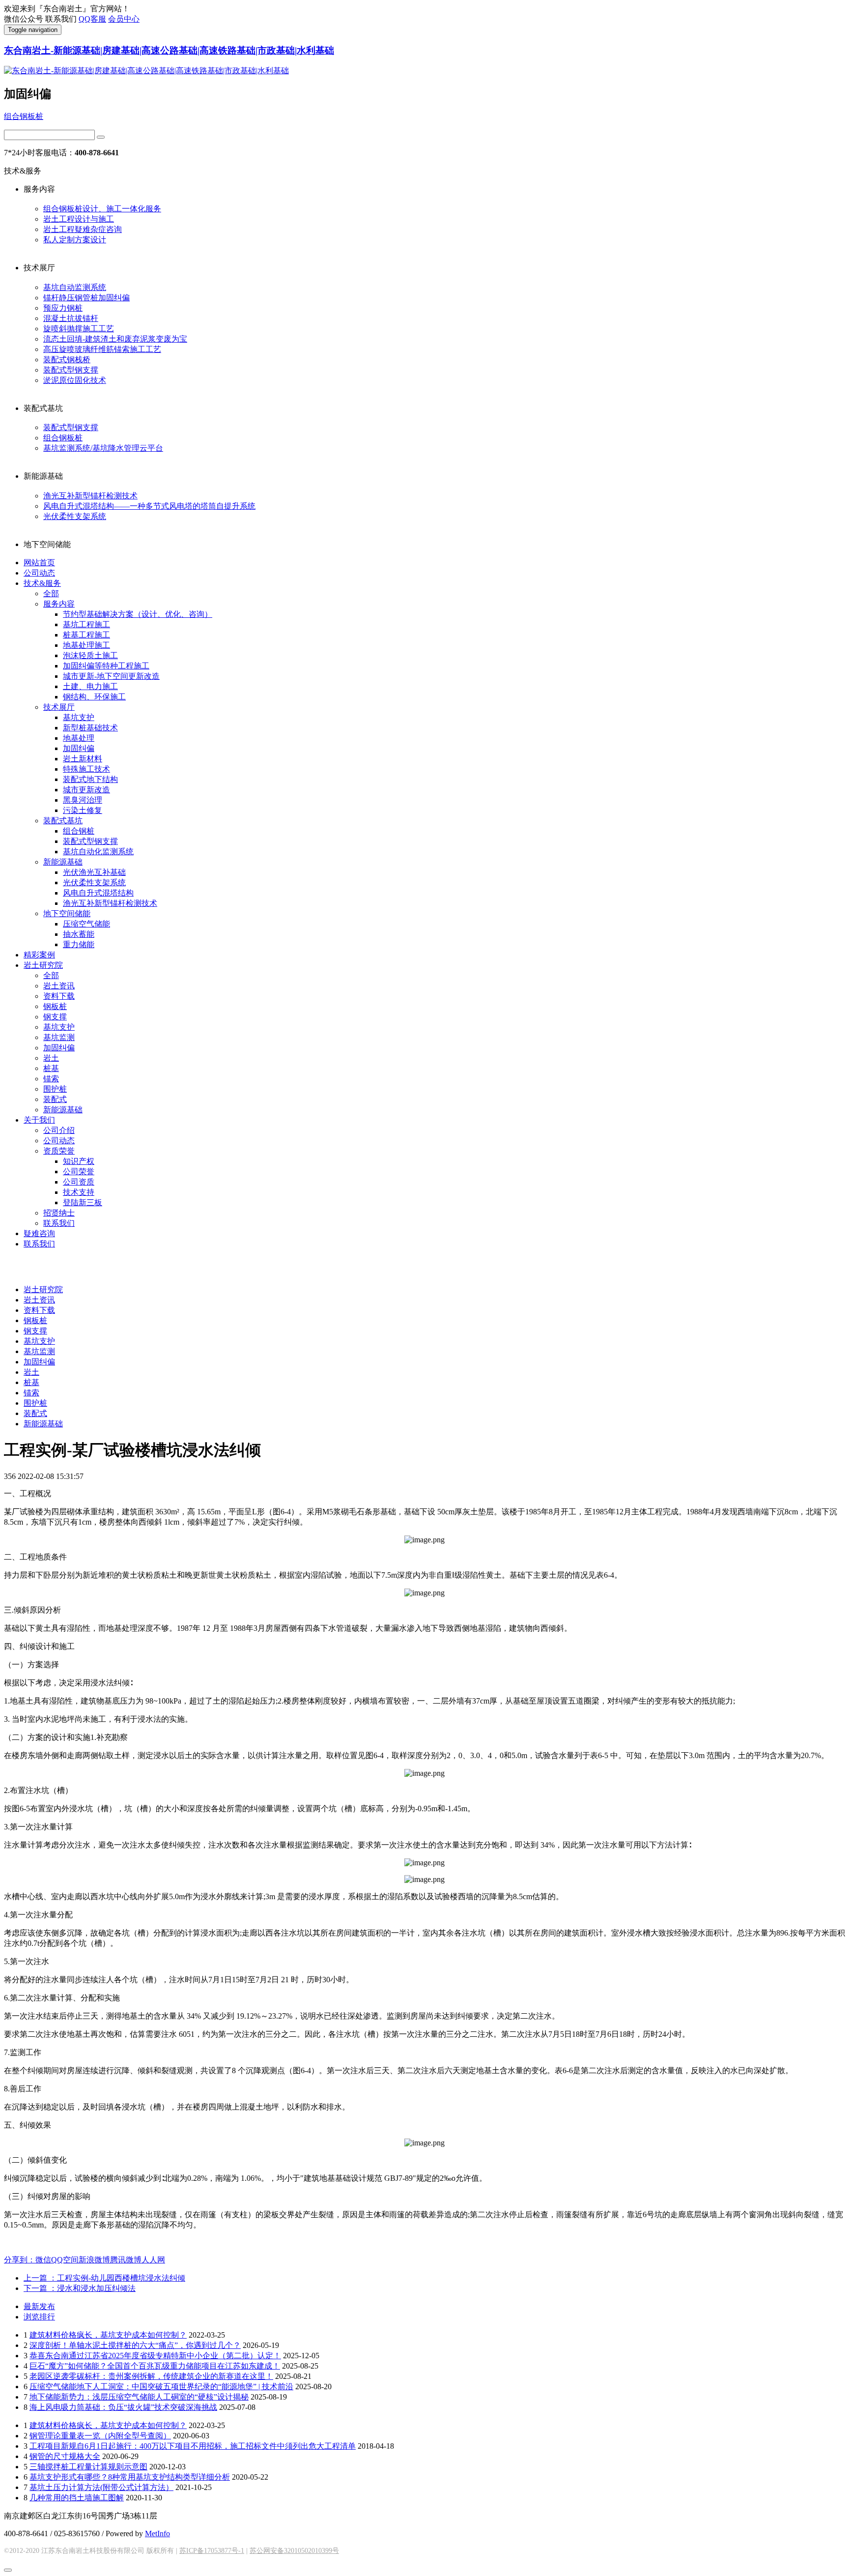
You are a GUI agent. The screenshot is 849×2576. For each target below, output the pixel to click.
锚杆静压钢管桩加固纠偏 (86, 298)
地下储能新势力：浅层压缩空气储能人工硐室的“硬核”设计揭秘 (139, 2397)
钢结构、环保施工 (94, 697)
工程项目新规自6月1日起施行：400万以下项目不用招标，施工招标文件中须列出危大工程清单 (193, 2446)
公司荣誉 (79, 1172)
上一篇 (104, 2278)
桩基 (51, 1068)
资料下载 (59, 996)
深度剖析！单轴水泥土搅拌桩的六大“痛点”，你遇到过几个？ (135, 2345)
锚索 (51, 1079)
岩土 (51, 1058)
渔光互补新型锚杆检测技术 (90, 496)
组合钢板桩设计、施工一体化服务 (102, 209)
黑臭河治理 (83, 800)
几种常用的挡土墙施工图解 (77, 2498)
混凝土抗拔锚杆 (71, 318)
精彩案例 (39, 955)
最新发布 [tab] (39, 2306)
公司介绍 (59, 1130)
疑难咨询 (39, 1233)
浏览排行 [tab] (39, 2317)
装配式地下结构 (90, 779)
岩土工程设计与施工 (79, 219)
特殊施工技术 (86, 769)
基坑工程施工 (86, 624)
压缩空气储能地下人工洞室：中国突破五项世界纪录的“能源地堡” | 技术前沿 (161, 2387)
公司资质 (79, 1182)
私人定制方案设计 (75, 240)
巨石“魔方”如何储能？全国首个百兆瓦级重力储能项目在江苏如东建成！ (155, 2366)
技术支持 (79, 1192)
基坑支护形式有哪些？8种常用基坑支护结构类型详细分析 (130, 2477)
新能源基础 (63, 862)
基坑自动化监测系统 (98, 852)
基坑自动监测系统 (75, 287)
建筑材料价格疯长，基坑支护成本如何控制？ (108, 2335)
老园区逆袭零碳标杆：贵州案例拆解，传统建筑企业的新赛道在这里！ (151, 2376)
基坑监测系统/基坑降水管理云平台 (103, 448)
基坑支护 (79, 717)
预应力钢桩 (63, 308)
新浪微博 (94, 2260)
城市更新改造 (86, 790)
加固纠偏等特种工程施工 (106, 666)
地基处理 (79, 738)
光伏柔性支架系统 (75, 516)
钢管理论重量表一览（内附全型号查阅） (100, 2436)
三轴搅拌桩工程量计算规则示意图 (88, 2467)
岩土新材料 (83, 759)
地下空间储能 (67, 913)
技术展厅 (59, 707)
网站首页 (39, 563)
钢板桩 (55, 1006)
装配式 (55, 1099)
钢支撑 (55, 1017)
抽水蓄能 (79, 934)
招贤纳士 (59, 1213)
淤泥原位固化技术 (75, 380)
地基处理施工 (86, 645)
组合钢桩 (79, 831)
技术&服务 (42, 583)
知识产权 (79, 1161)
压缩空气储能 (86, 924)
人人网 (153, 2260)
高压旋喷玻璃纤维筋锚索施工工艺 (102, 349)
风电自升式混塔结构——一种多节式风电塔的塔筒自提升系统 (149, 506)
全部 (51, 593)
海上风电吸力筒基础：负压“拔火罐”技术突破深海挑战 (123, 2407)
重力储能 (79, 944)
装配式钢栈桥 (67, 360)
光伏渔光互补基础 (94, 872)
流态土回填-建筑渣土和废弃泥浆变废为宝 (115, 339)
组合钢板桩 (24, 116)
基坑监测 (59, 1037)
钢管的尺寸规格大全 (65, 2456)
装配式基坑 (63, 821)
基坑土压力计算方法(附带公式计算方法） (101, 2487)
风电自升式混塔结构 (98, 893)
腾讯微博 (126, 2260)
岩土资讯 (59, 986)
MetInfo (157, 2533)
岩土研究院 (43, 965)
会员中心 (124, 19)
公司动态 (39, 573)
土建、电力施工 (90, 686)
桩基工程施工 (86, 635)
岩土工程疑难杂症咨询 (83, 229)
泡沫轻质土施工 (90, 655)
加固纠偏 (79, 748)
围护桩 (55, 1089)
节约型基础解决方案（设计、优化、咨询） (138, 614)
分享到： (20, 2260)
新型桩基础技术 (90, 728)
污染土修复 (83, 810)
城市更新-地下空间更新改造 (111, 676)
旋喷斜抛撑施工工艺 (79, 329)
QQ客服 (92, 19)
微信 (43, 2260)
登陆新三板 (83, 1202)
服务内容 (59, 604)
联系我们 (59, 1223)
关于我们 (39, 1120)
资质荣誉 (59, 1151)
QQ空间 (65, 2260)
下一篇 (80, 2288)
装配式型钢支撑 (71, 370)
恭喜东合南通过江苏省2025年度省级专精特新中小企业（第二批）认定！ (155, 2356)
